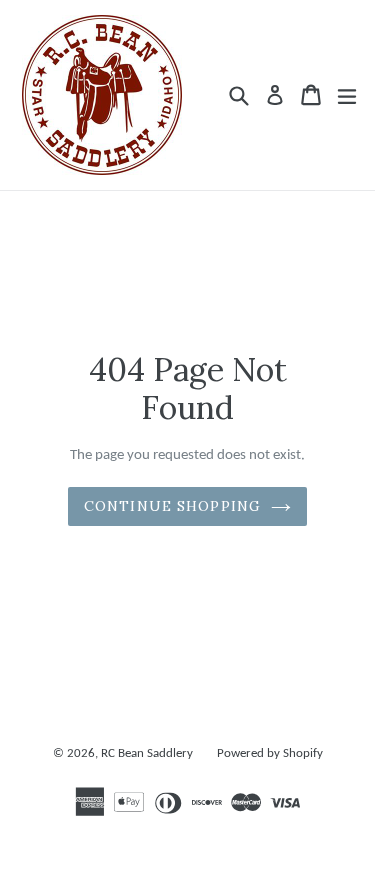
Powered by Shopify (270, 753)
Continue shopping (172, 506)
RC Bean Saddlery (147, 753)
